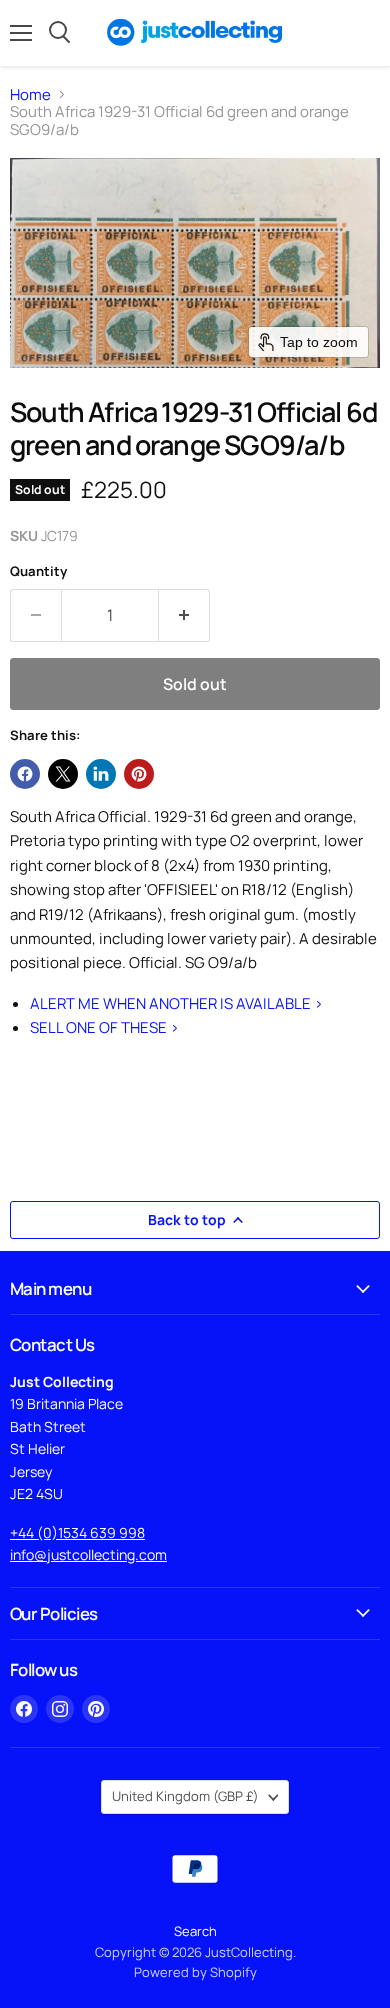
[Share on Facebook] (25, 774)
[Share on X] (63, 774)
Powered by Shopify (195, 1972)
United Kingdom (185, 1796)
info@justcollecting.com (88, 1554)
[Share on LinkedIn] (101, 774)
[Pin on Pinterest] (139, 774)
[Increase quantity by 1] (184, 615)
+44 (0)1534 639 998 (77, 1532)
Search (195, 1931)
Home (30, 94)
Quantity (38, 571)
